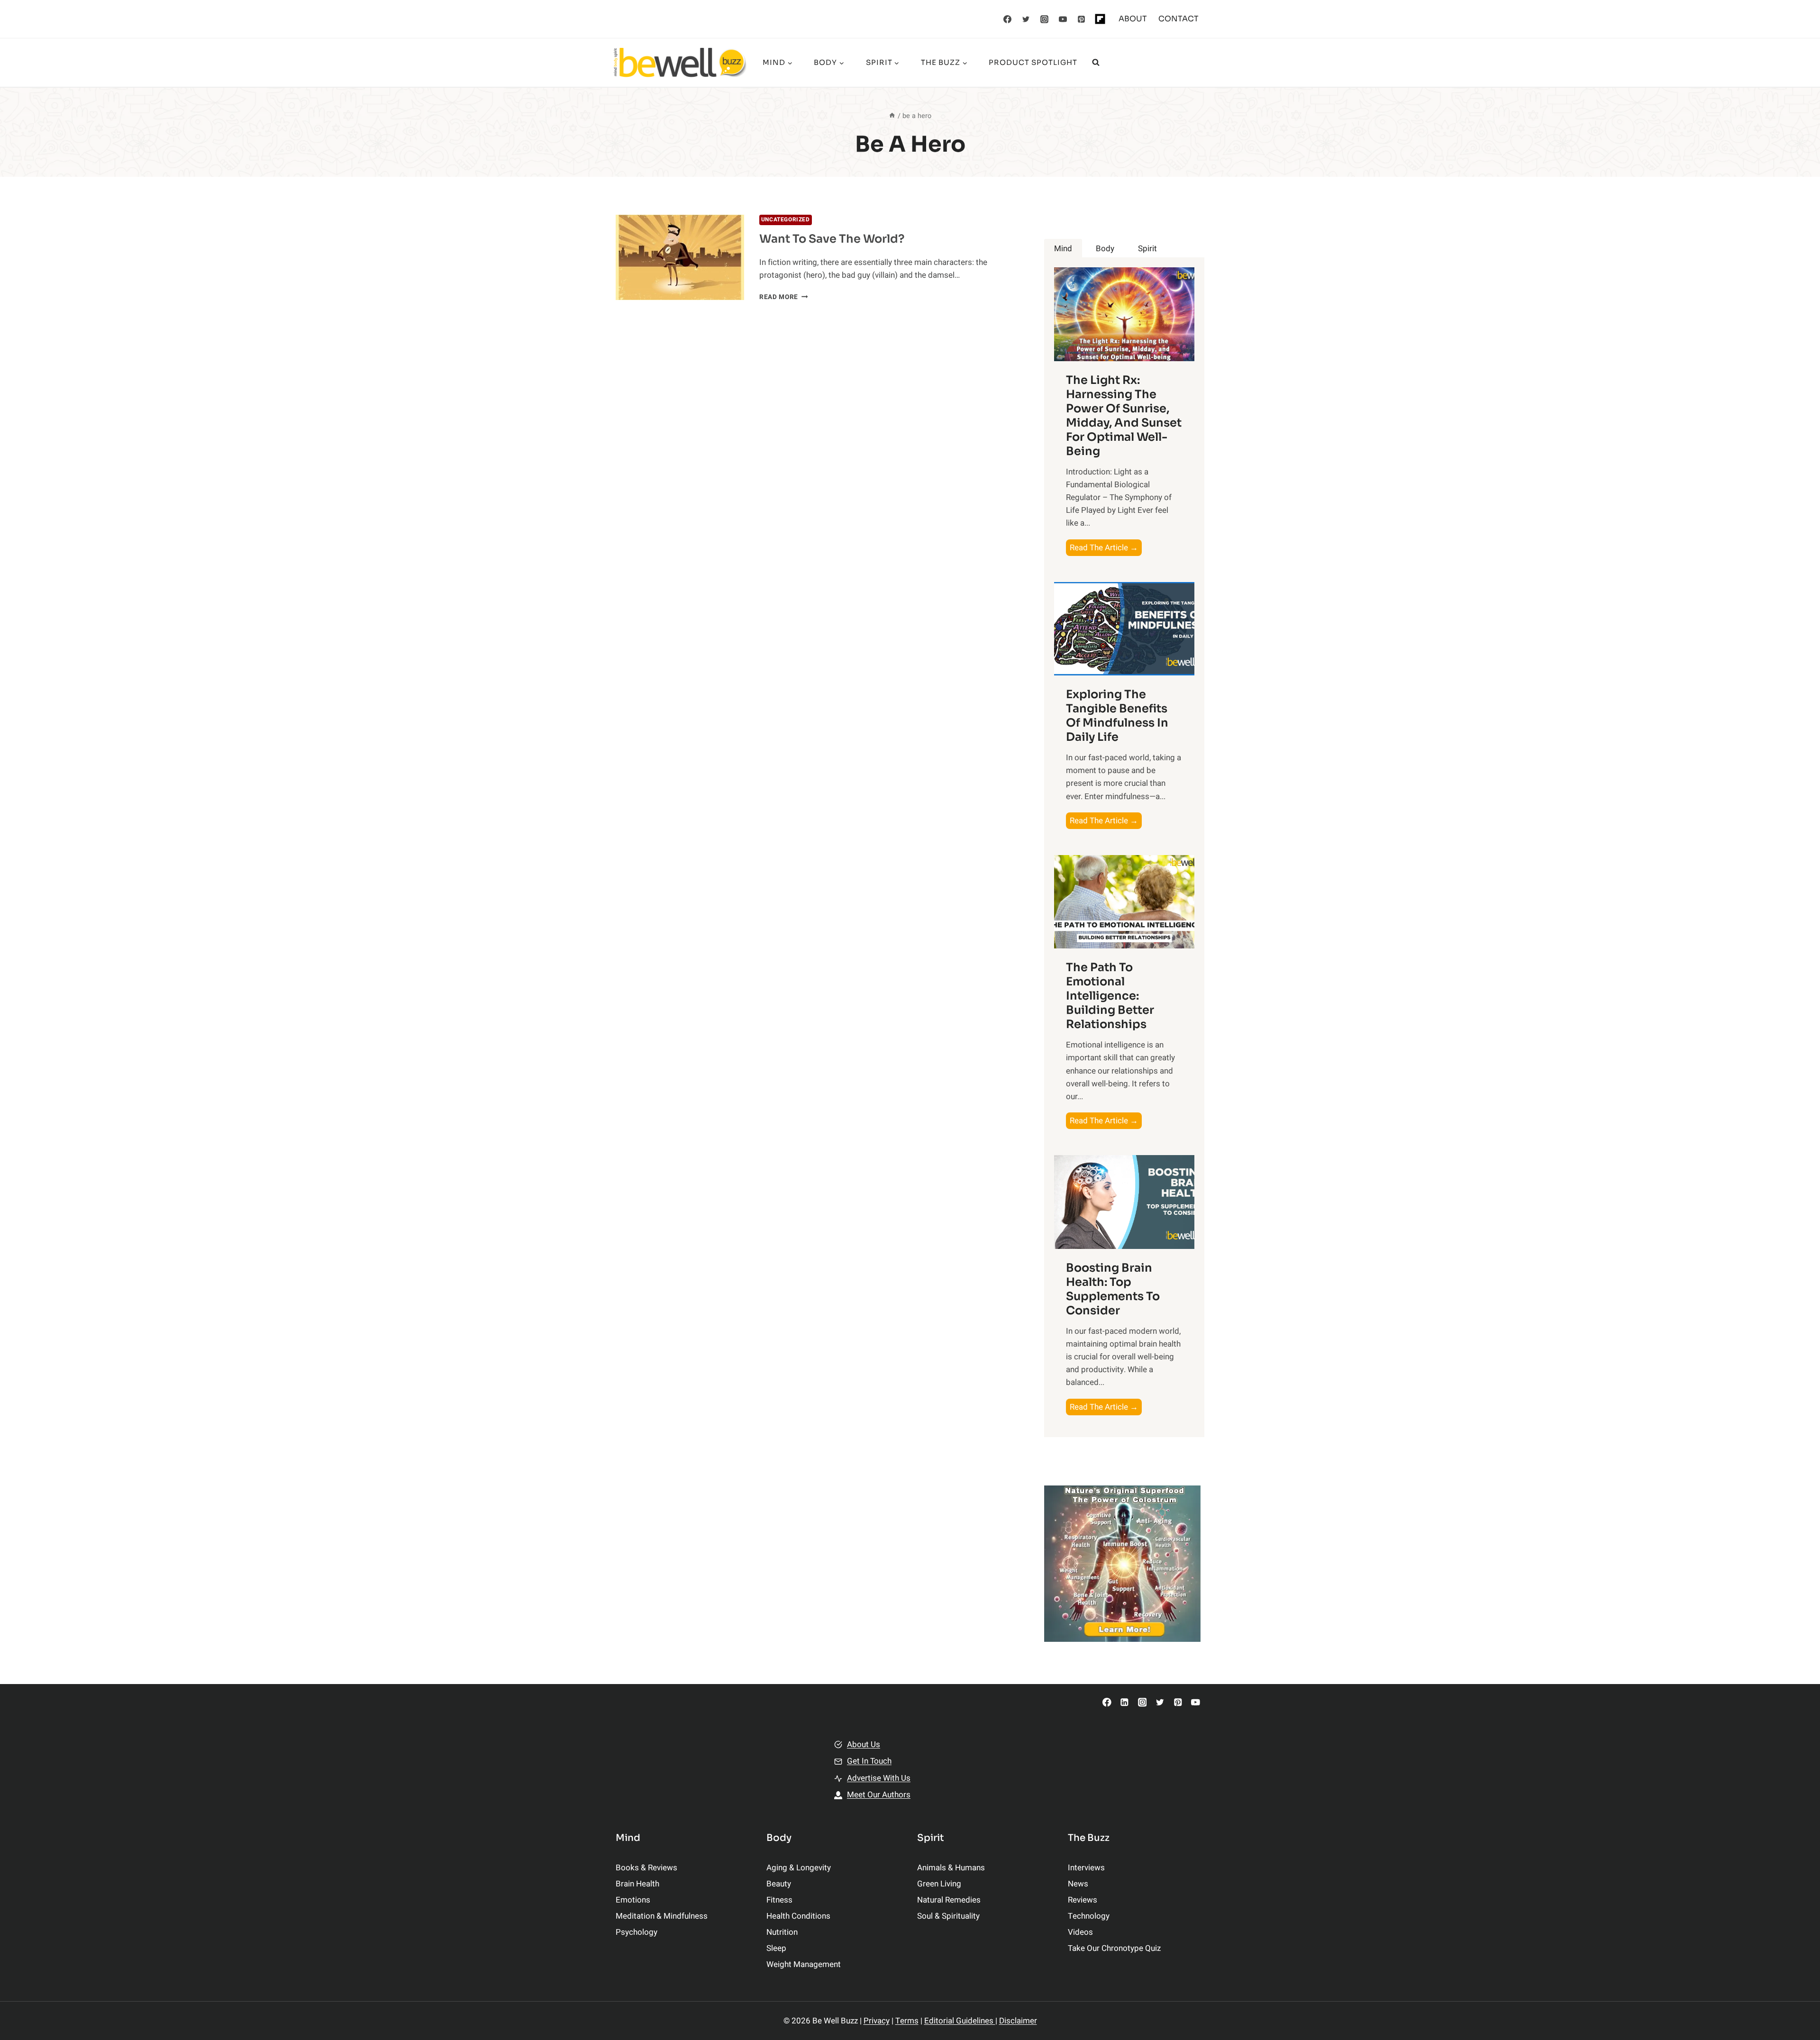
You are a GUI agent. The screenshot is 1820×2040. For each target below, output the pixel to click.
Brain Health (637, 1884)
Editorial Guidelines (960, 2021)
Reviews (1083, 1900)
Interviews (1086, 1868)
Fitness (779, 1900)
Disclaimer (1018, 2021)
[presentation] (680, 258)
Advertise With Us (879, 1778)
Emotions (633, 1900)
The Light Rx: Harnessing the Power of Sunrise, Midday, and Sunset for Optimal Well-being (1124, 416)
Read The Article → (1106, 549)
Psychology (637, 1932)
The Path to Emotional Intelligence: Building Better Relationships (1110, 996)
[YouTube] (1063, 19)
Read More (784, 297)
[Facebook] (1008, 19)
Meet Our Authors (879, 1795)
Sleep (776, 1948)
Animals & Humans (951, 1868)
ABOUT (1133, 19)
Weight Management (804, 1964)
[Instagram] (1045, 19)
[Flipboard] (1100, 19)
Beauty (779, 1884)
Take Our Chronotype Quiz (1114, 1948)
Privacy (877, 2021)
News (1078, 1884)
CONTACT (1178, 19)
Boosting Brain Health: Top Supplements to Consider (1113, 1289)
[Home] (892, 116)
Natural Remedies (949, 1900)
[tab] (1063, 249)
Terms (907, 2021)
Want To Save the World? (832, 239)
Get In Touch (869, 1761)
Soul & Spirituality (948, 1916)
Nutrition (782, 1932)
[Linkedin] (1124, 1702)
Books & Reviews (646, 1868)
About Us (864, 1744)
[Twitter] (1026, 19)
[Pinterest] (1082, 19)
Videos (1080, 1932)
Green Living (939, 1884)
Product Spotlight (1033, 62)
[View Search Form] (1096, 63)
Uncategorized (786, 220)
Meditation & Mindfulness (662, 1916)
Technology (1089, 1916)
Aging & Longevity (799, 1868)
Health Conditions (798, 1916)
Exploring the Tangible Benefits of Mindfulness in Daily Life (1117, 716)
